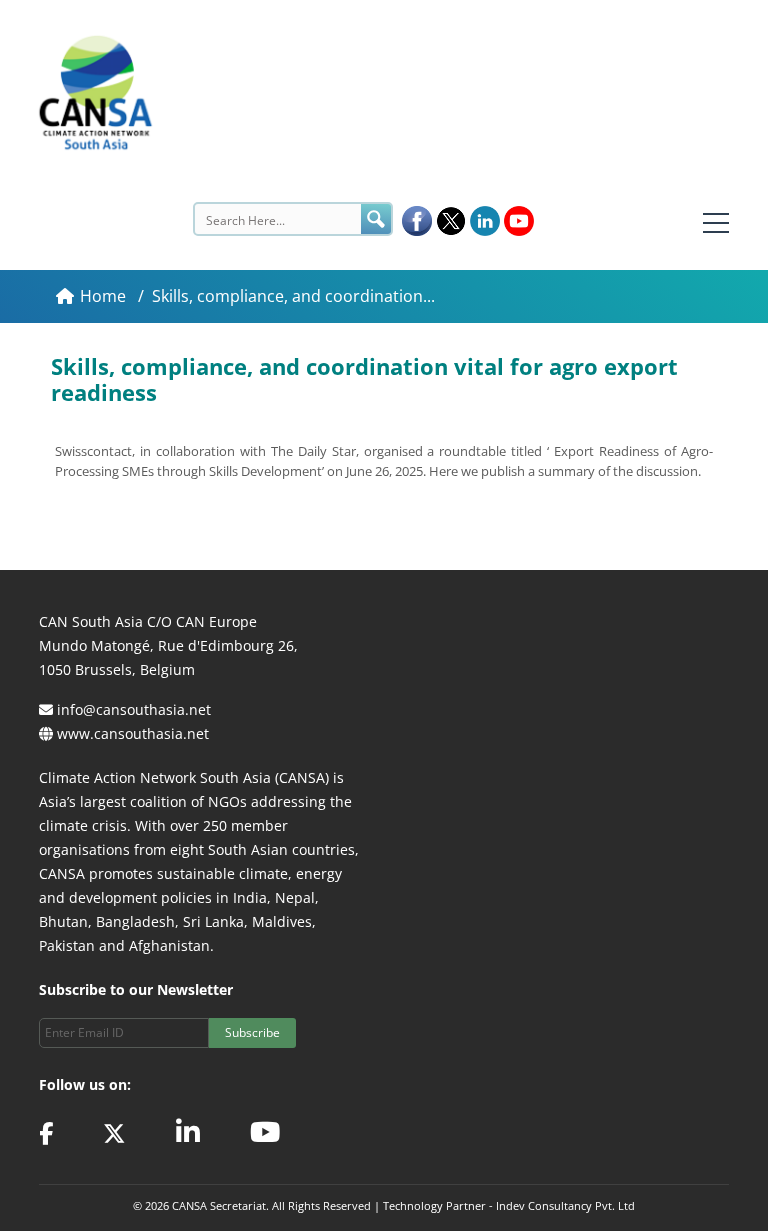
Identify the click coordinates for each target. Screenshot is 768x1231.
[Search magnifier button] (376, 219)
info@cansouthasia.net (134, 709)
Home (105, 296)
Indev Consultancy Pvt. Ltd (565, 1205)
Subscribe (252, 1032)
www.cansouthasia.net (133, 733)
